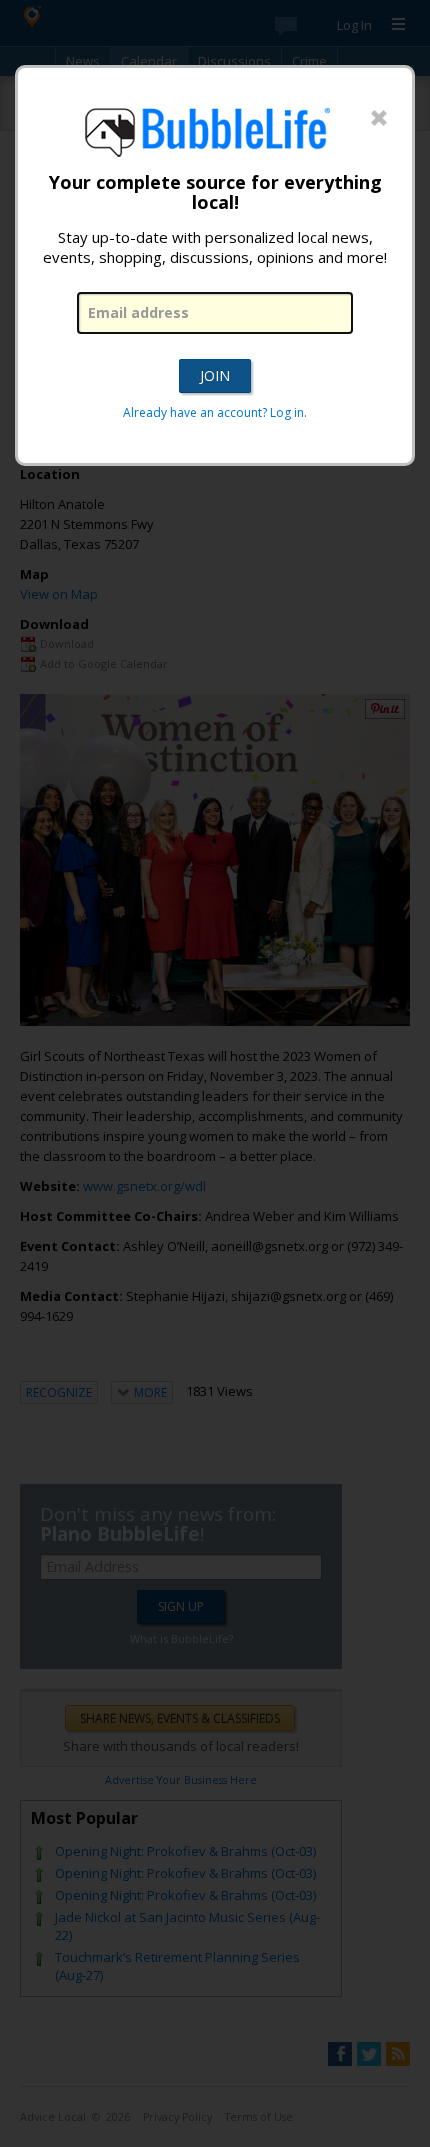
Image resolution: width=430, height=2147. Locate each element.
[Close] (379, 119)
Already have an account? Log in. (215, 412)
